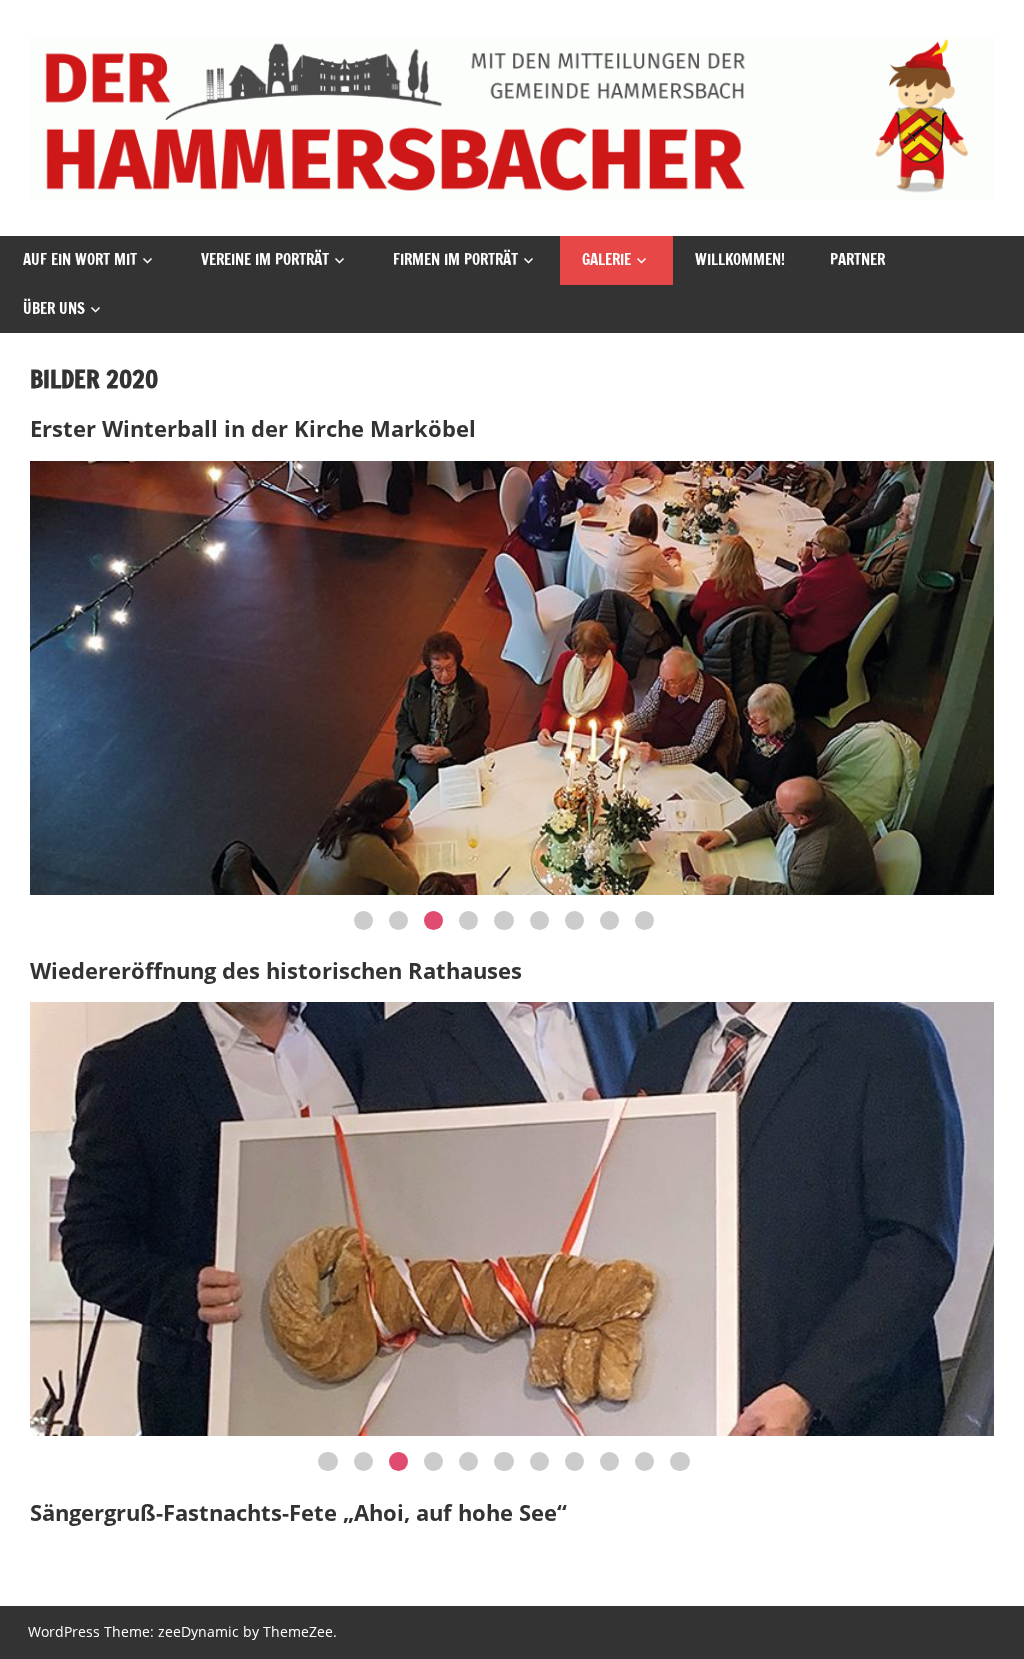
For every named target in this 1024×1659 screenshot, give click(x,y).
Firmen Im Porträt (455, 259)
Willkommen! (740, 259)
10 (644, 1461)
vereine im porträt (265, 259)
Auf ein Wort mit (80, 259)
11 (679, 1461)
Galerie (606, 259)
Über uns (54, 308)
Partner (857, 259)
